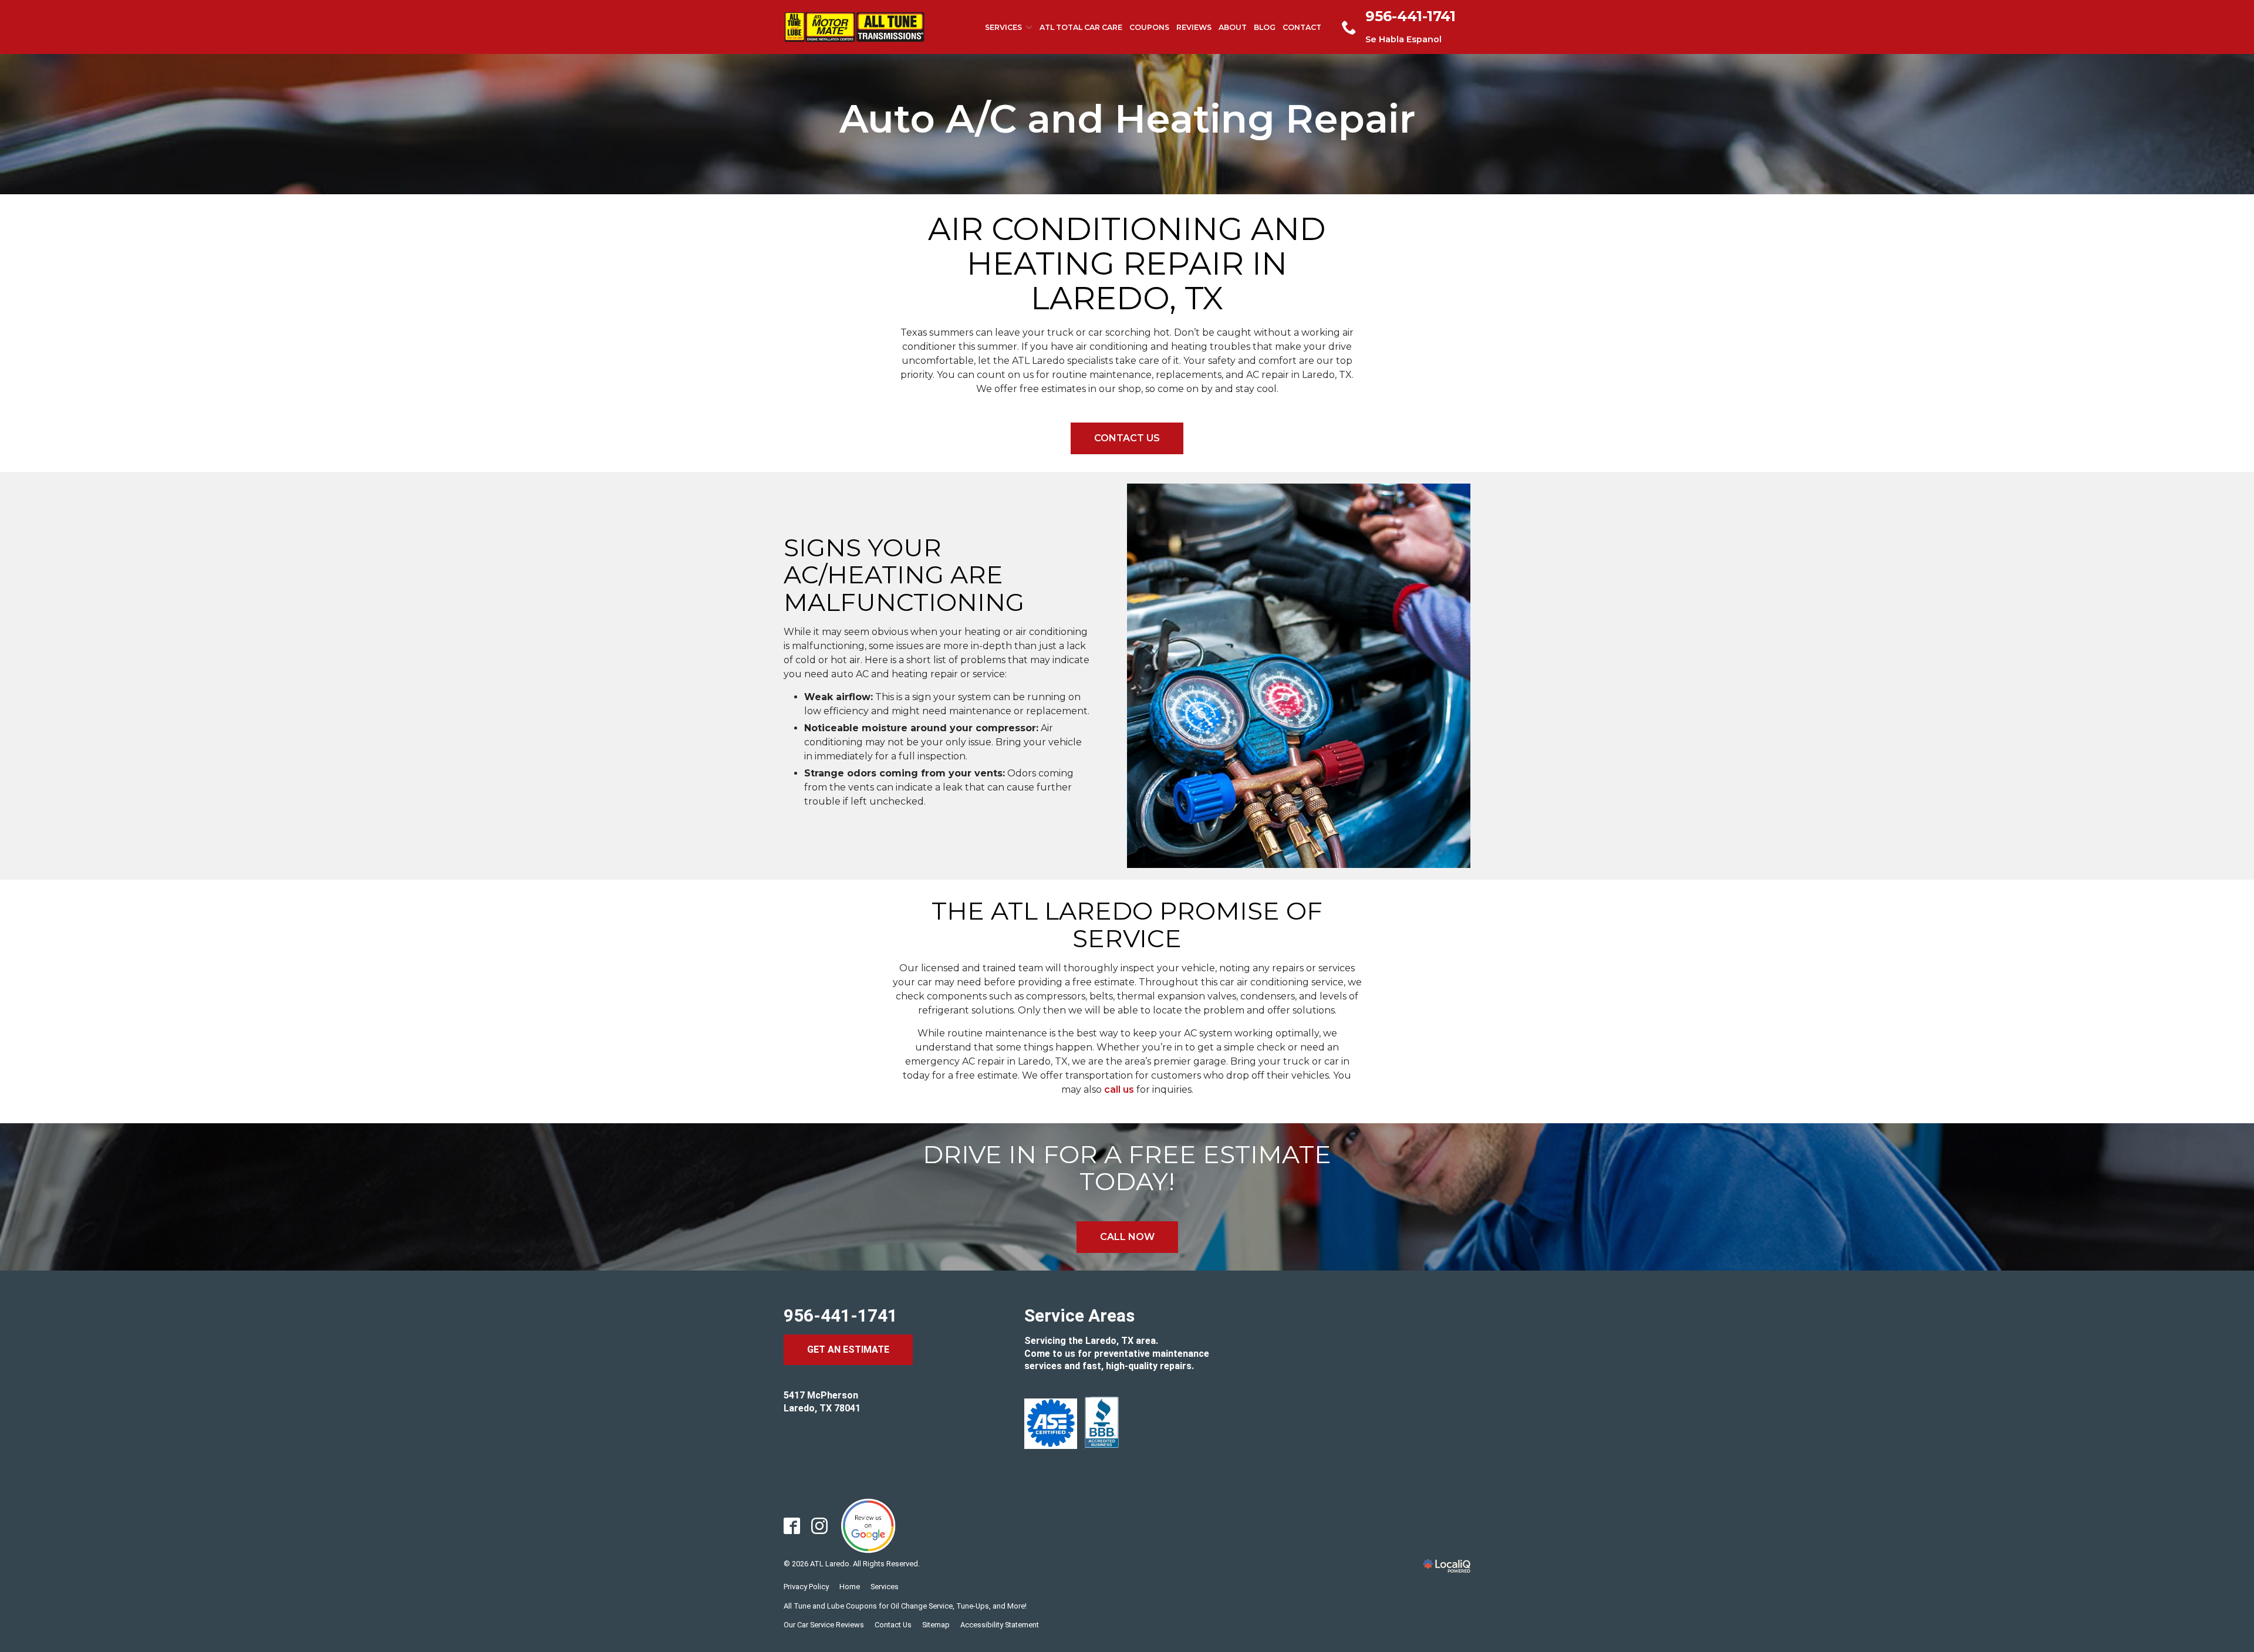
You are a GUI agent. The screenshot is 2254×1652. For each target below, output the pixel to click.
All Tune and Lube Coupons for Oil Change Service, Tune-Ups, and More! (905, 1606)
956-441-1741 (841, 1315)
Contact (1302, 27)
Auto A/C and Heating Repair (1127, 119)
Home (850, 1587)
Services (1003, 27)
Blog (1265, 27)
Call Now (1127, 1237)
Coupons (1149, 27)
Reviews (1194, 27)
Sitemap (936, 1625)
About (1233, 27)
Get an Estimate (848, 1349)
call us (1119, 1089)
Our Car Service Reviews (824, 1625)
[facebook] (792, 1526)
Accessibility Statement (1000, 1625)
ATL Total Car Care (1081, 27)
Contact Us (1127, 438)
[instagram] (820, 1526)
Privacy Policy (806, 1587)
